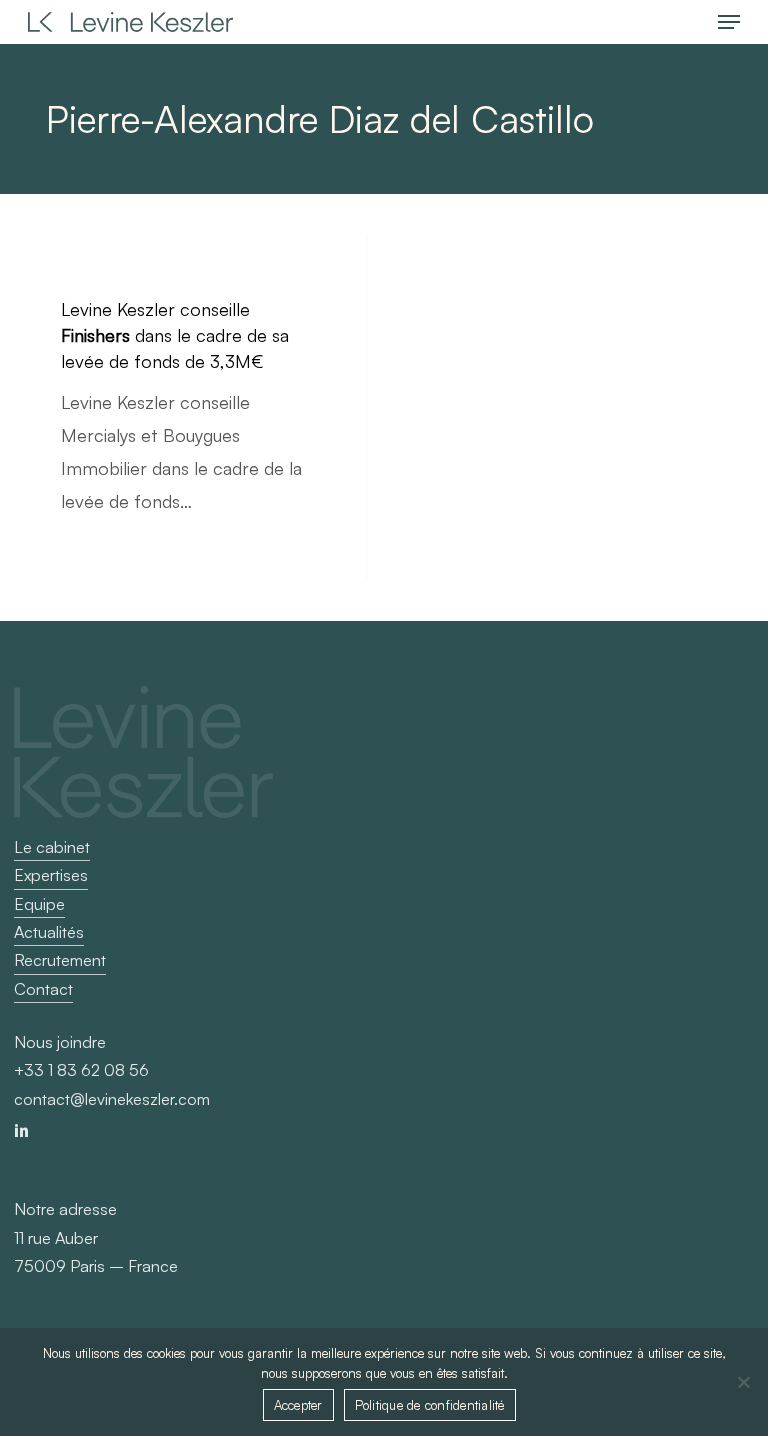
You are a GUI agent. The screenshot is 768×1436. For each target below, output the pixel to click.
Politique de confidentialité (430, 1405)
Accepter (298, 1405)
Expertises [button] (51, 875)
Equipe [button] (39, 904)
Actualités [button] (49, 932)
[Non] (743, 1382)
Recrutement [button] (60, 960)
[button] (729, 22)
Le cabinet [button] (52, 847)
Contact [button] (43, 989)
